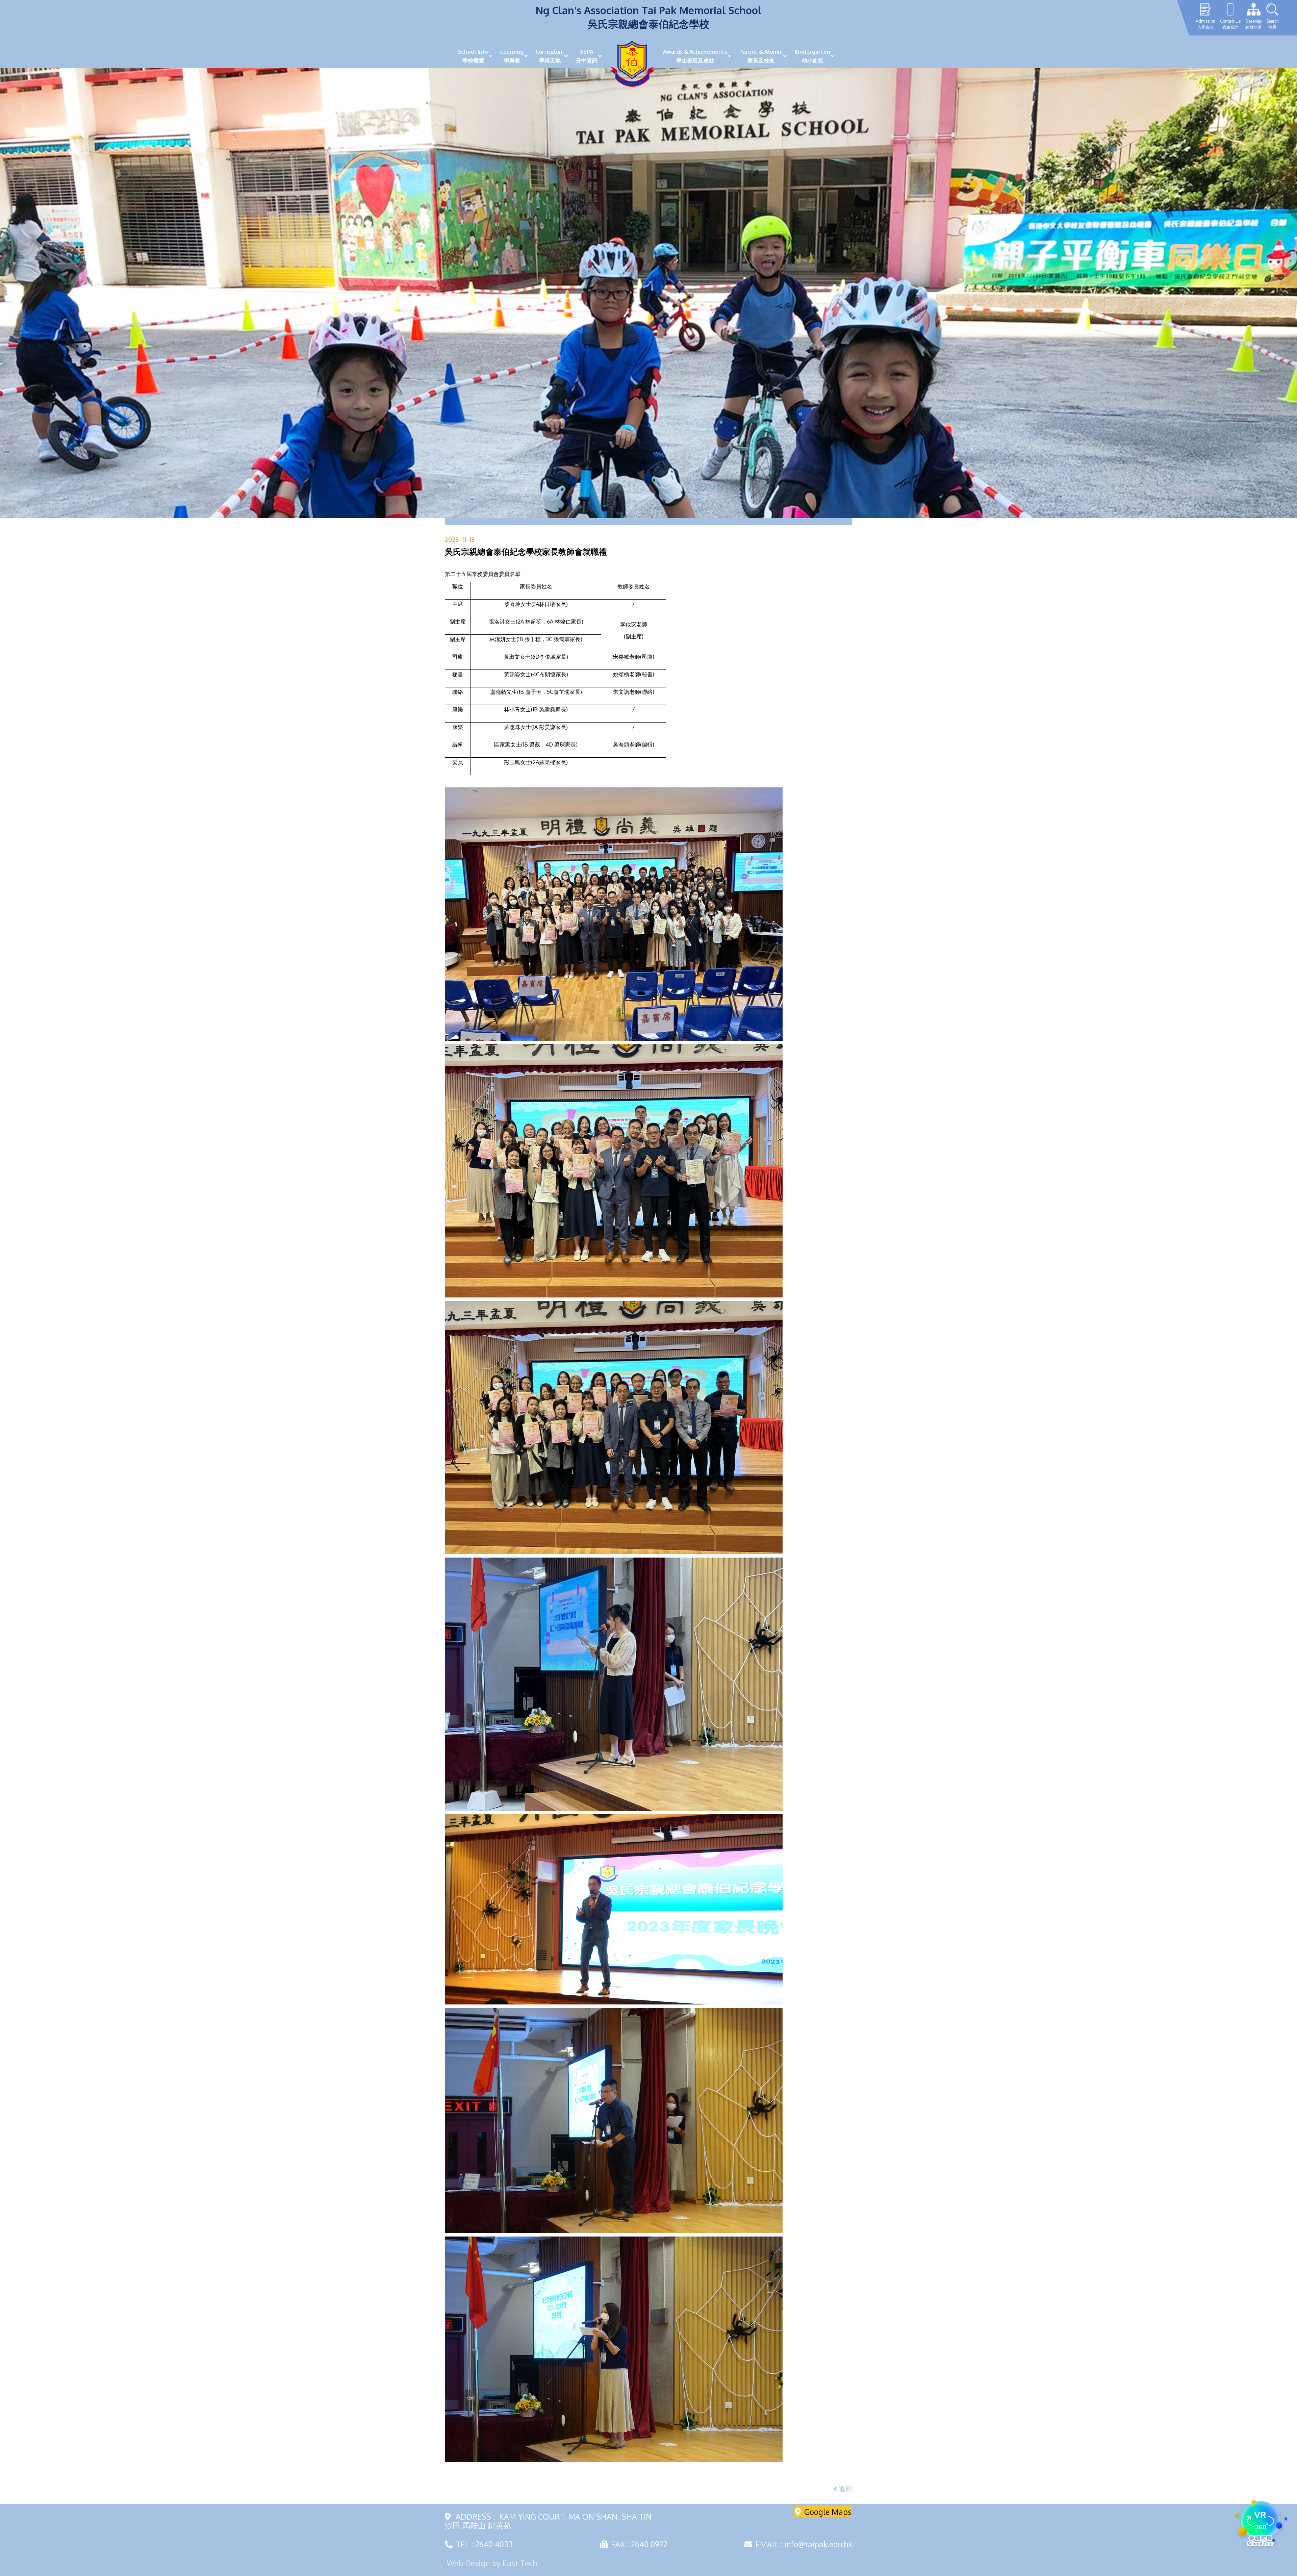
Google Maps (828, 2511)
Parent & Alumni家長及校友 (761, 56)
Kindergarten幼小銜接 (812, 56)
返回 (845, 2489)
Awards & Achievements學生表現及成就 (695, 56)
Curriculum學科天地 (550, 56)
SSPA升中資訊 (587, 56)
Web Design (468, 2563)
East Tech (520, 2563)
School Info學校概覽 (473, 56)
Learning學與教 (512, 56)
